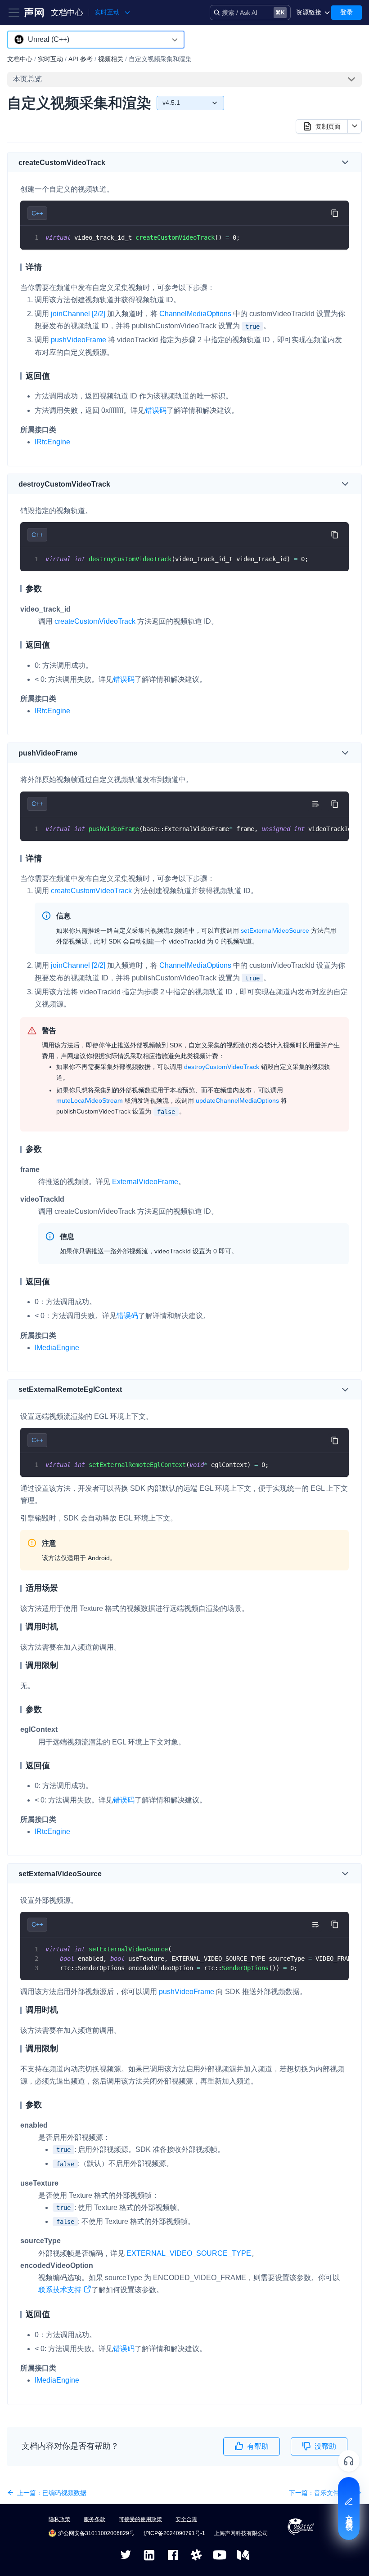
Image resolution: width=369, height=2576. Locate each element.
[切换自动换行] (315, 804)
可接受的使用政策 (140, 2519)
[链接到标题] (109, 163)
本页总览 (27, 79)
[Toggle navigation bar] (14, 13)
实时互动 (50, 59)
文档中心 (67, 13)
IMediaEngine (57, 1348)
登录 (346, 12)
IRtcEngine (52, 442)
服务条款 (94, 2519)
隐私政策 (59, 2519)
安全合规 (186, 2519)
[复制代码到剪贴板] (335, 213)
